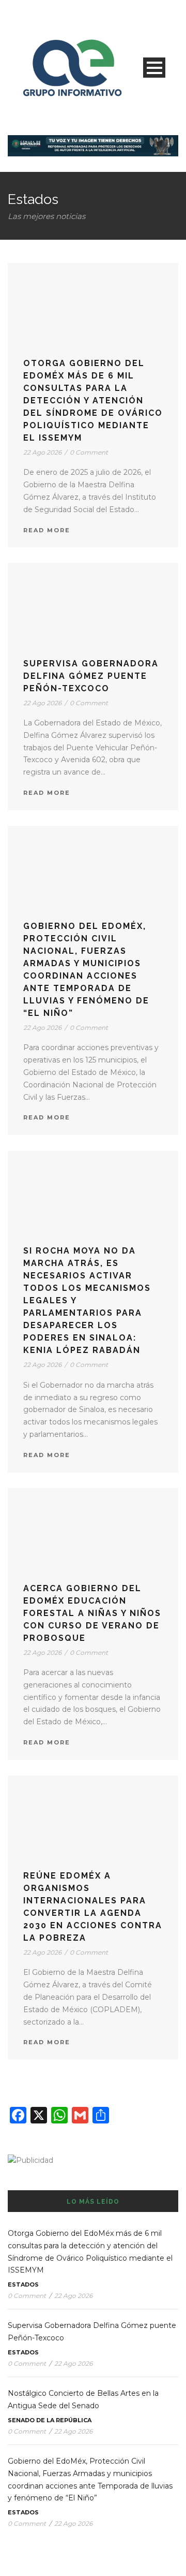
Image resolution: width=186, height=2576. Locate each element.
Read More (47, 530)
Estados (23, 2284)
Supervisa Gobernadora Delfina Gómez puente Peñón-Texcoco (91, 676)
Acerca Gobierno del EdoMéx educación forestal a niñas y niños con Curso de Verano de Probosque (92, 1613)
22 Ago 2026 (42, 452)
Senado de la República (50, 2420)
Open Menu (154, 68)
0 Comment (89, 452)
